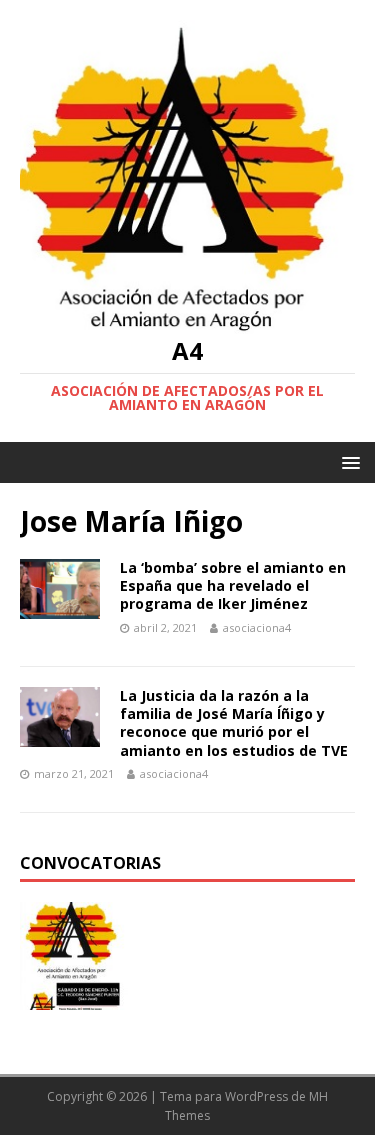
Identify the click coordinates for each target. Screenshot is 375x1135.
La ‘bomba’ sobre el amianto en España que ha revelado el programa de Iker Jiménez (233, 585)
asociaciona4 (257, 627)
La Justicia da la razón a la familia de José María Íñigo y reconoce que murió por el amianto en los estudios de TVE (234, 723)
